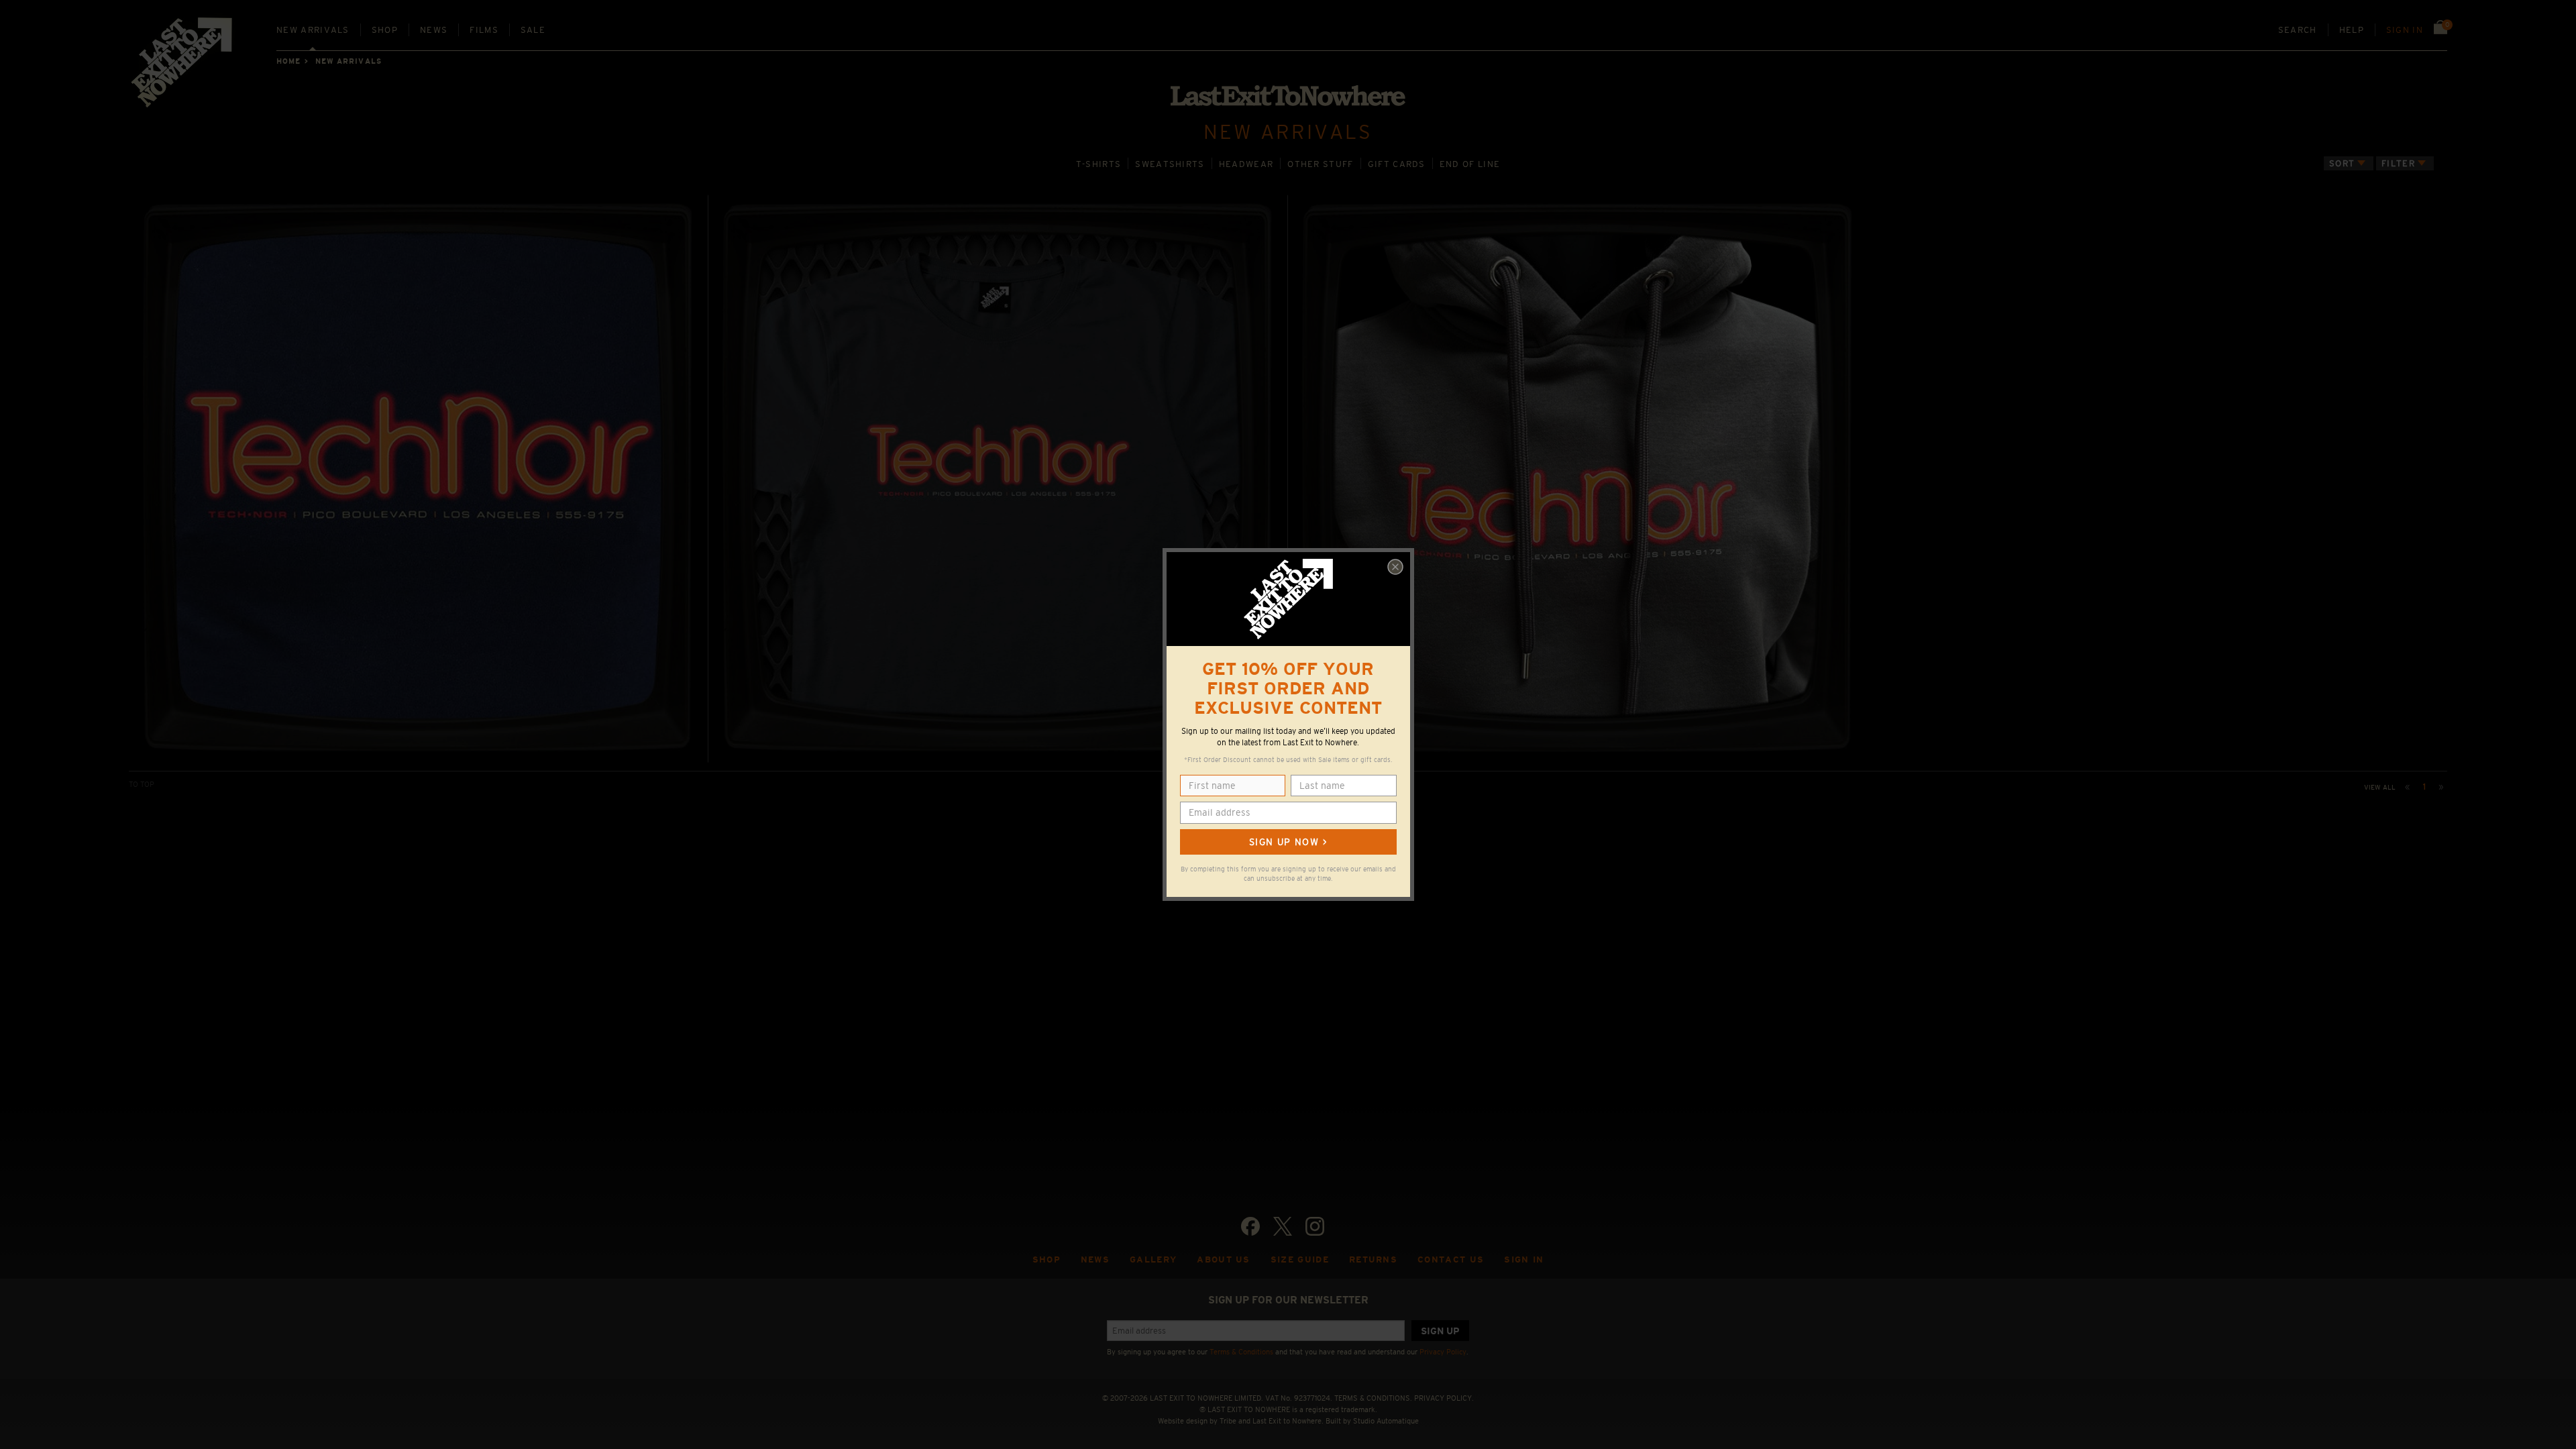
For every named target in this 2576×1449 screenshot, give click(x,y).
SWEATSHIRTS (1170, 164)
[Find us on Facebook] (1250, 1226)
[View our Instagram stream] (1315, 1226)
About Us (1224, 1259)
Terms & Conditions (1241, 1352)
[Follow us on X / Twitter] (1283, 1226)
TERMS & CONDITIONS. (1373, 1398)
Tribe (1228, 1421)
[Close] (1395, 567)
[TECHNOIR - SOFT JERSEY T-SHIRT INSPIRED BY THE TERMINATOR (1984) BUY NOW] (998, 479)
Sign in (2405, 30)
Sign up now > (1288, 842)
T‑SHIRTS (1099, 164)
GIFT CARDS (1397, 164)
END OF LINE (1470, 164)
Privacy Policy (1443, 1352)
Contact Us (1451, 1259)
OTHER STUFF (1320, 164)
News (434, 30)
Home (288, 61)
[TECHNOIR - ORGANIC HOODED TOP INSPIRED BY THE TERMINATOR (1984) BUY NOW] (1578, 479)
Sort (2342, 163)
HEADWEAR (1246, 164)
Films (484, 30)
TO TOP (142, 784)
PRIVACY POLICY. (1444, 1398)
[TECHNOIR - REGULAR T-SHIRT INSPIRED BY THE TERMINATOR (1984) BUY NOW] (418, 479)
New (313, 30)
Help (2352, 30)
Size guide (1300, 1259)
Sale (533, 30)
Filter (2398, 163)
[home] (182, 67)
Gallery (1153, 1259)
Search (2298, 30)
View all (2380, 787)
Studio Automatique (1386, 1421)
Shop (385, 30)
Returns (1373, 1259)
